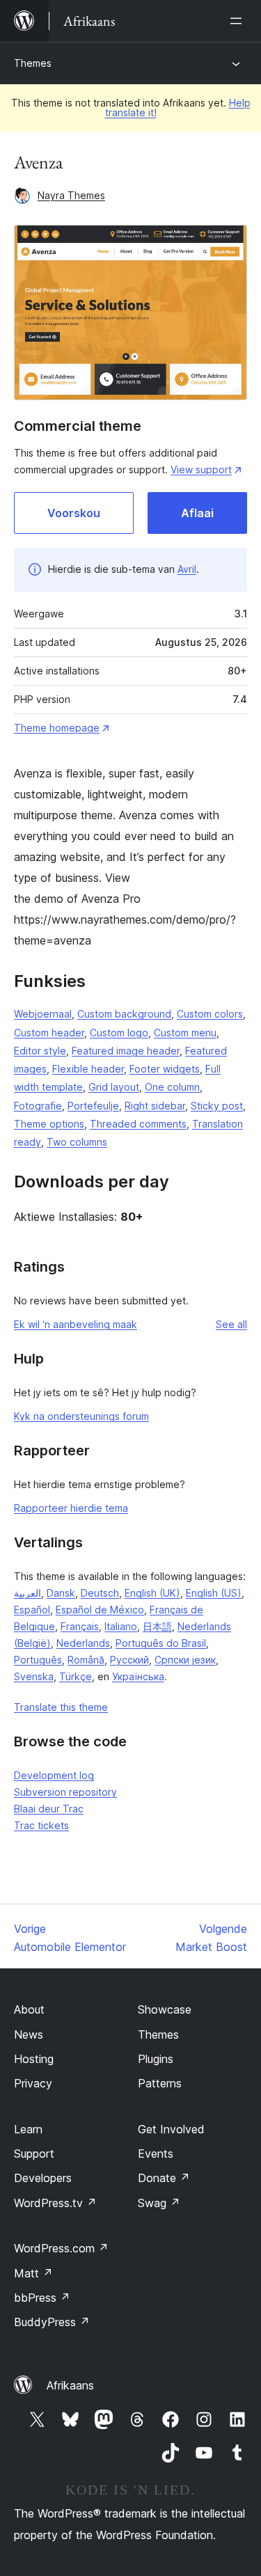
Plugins (156, 2059)
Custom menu (185, 1033)
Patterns (160, 2083)
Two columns (77, 1142)
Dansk (61, 1593)
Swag (159, 2203)
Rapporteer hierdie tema (71, 1508)
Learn (28, 2129)
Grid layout (114, 1087)
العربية (27, 1593)
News (29, 2034)
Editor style (40, 1051)
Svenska (34, 1676)
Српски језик (185, 1660)
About (29, 2009)
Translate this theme (61, 1707)
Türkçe (76, 1676)
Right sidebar (155, 1106)
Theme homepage (57, 728)
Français (80, 1626)
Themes (33, 63)
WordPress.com (61, 2248)
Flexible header (88, 1069)
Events (156, 2154)
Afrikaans (70, 2385)
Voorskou (74, 513)
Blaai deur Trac (49, 1809)
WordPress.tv (55, 2203)
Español (32, 1610)
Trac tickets (41, 1825)
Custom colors (210, 1014)
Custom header (49, 1033)
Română (86, 1660)
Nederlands (83, 1643)
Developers (43, 2178)
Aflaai (197, 513)
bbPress (42, 2298)
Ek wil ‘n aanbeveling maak (76, 1324)
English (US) (214, 1593)
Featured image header (126, 1051)
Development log (54, 1775)
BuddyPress (52, 2322)
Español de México (100, 1610)
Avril (187, 569)
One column (172, 1087)
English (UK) (152, 1593)
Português (38, 1660)
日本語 (157, 1626)
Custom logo (119, 1033)
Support (34, 2154)
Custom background (124, 1014)
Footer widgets (165, 1069)
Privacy (33, 2083)
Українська (138, 1676)
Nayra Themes (71, 195)
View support (201, 469)
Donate (164, 2178)
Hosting (34, 2059)
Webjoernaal (43, 1014)
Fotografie (38, 1106)
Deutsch (100, 1593)
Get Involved (171, 2129)
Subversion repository (65, 1792)
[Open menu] (239, 21)
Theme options (49, 1124)
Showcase (165, 2009)
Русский (129, 1660)
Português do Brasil (161, 1643)
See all (231, 1324)
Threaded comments (138, 1124)
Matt (33, 2273)
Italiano (121, 1626)
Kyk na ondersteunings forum (81, 1416)
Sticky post (217, 1106)
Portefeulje (93, 1106)
